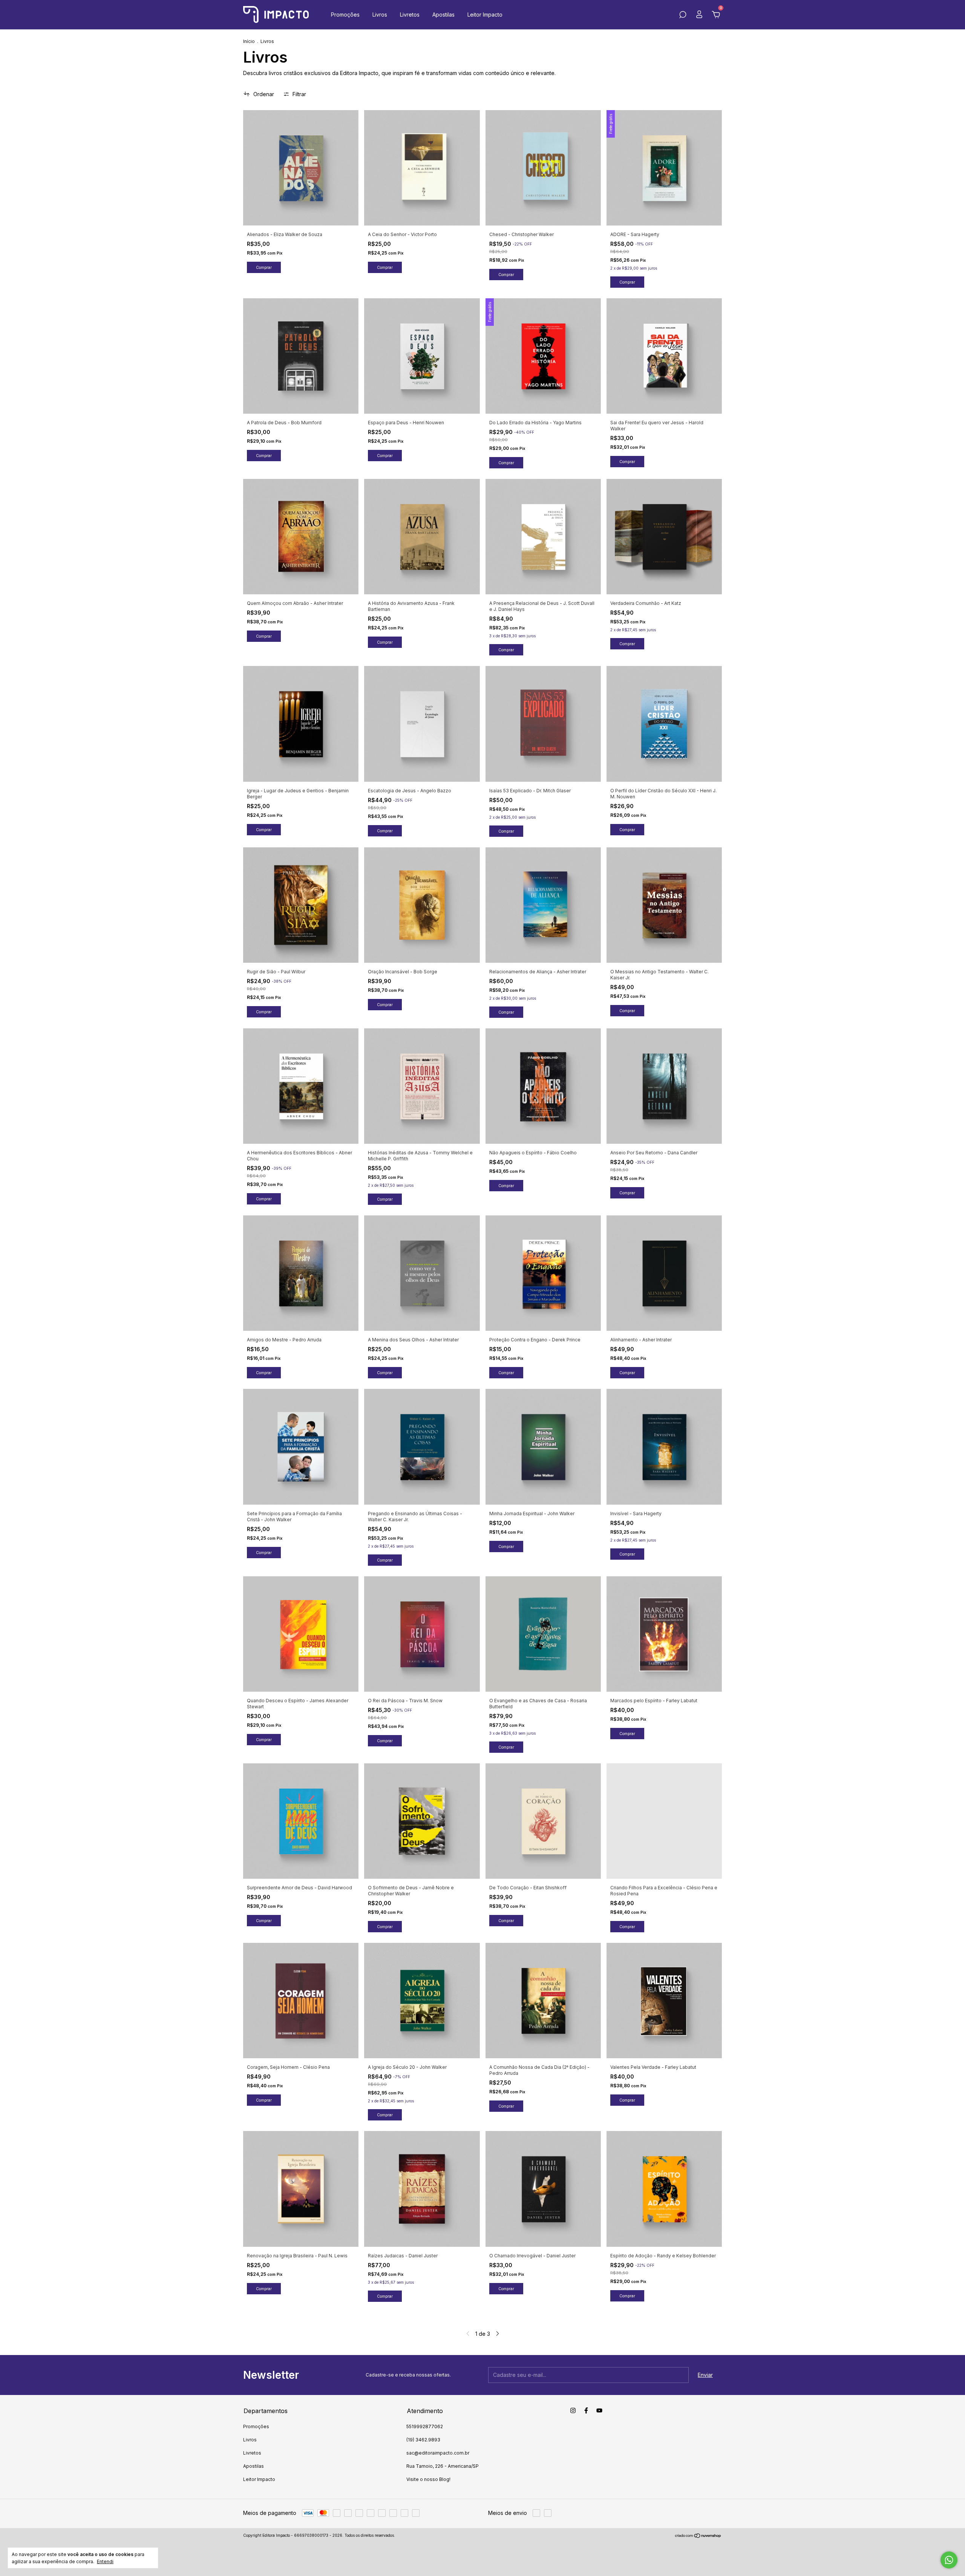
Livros (380, 15)
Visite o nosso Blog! (428, 2479)
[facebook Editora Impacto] (586, 2410)
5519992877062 (425, 2426)
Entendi (105, 2561)
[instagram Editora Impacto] (573, 2410)
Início (249, 41)
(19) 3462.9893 (423, 2440)
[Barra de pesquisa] (683, 16)
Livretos (410, 15)
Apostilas (443, 15)
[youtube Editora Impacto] (599, 2410)
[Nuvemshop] (698, 2536)
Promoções (345, 15)
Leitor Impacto (485, 15)
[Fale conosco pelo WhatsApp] (949, 2560)
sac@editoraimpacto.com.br (438, 2453)
